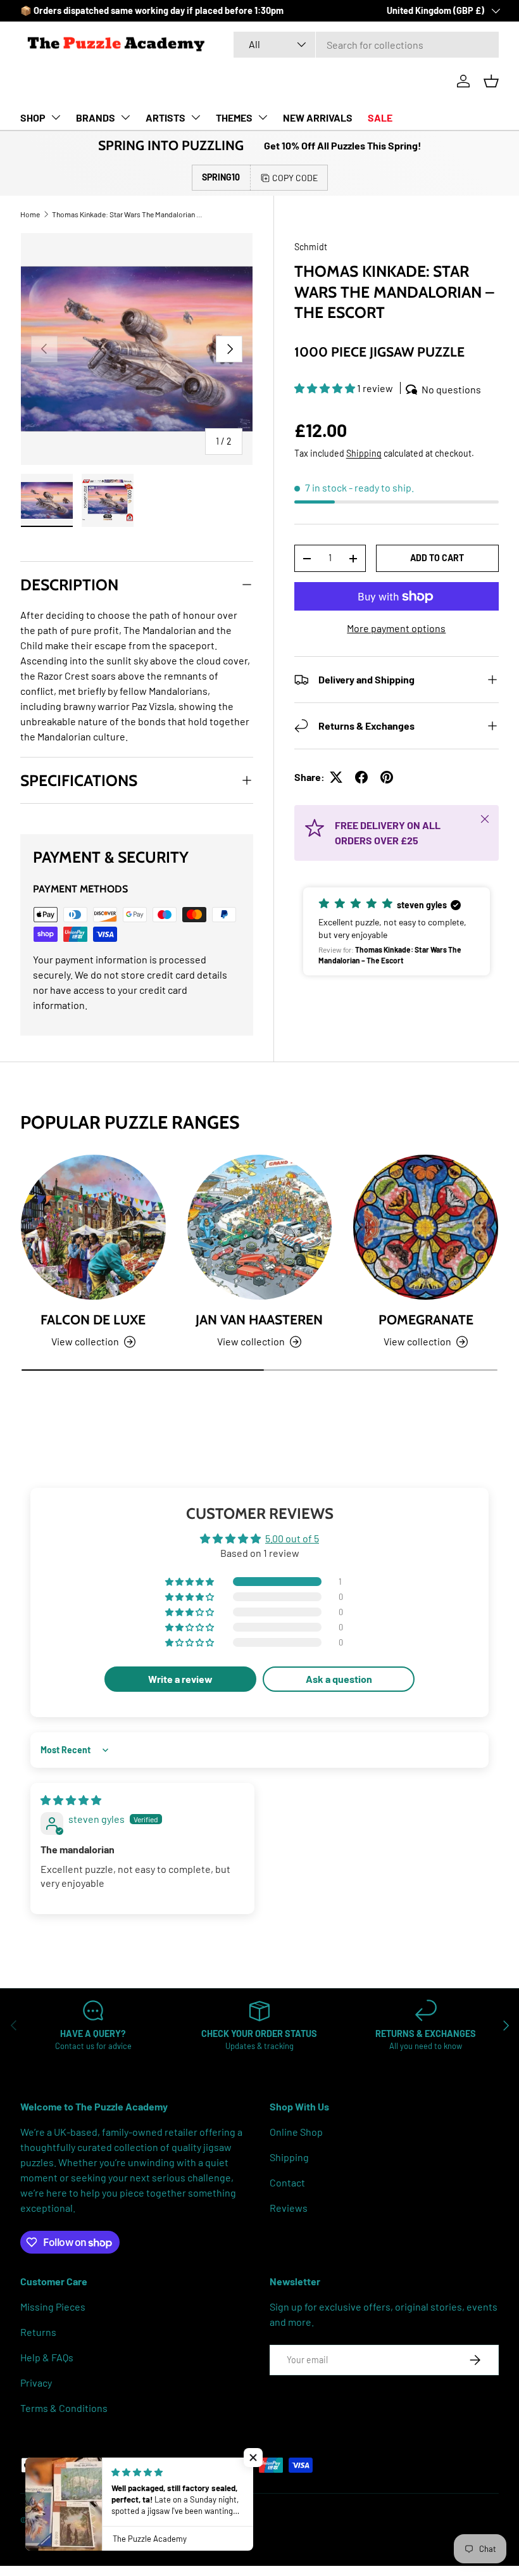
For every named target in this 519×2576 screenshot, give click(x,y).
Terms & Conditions (64, 2408)
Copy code (295, 178)
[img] (71, 1800)
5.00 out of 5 (292, 1538)
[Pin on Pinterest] (387, 777)
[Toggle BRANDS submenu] (125, 117)
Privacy (36, 2382)
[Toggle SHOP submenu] (56, 117)
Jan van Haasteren (259, 1320)
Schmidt (311, 247)
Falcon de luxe (93, 1320)
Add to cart (437, 558)
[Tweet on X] (336, 777)
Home (30, 214)
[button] (491, 81)
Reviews (289, 2208)
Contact (287, 2182)
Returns (38, 2332)
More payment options (396, 628)
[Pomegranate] (426, 1227)
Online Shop (296, 2132)
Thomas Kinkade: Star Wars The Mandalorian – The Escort (128, 214)
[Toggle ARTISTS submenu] (196, 117)
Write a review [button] (180, 1679)
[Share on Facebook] (361, 777)
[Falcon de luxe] (93, 1227)
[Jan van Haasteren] (260, 1227)
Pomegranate (426, 1320)
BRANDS (96, 117)
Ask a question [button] (339, 1679)
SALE (380, 117)
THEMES (234, 117)
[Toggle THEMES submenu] (263, 117)
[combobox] (366, 45)
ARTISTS (166, 117)
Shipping (364, 453)
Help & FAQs (47, 2357)
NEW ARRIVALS (318, 117)
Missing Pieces (53, 2306)
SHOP (33, 117)
